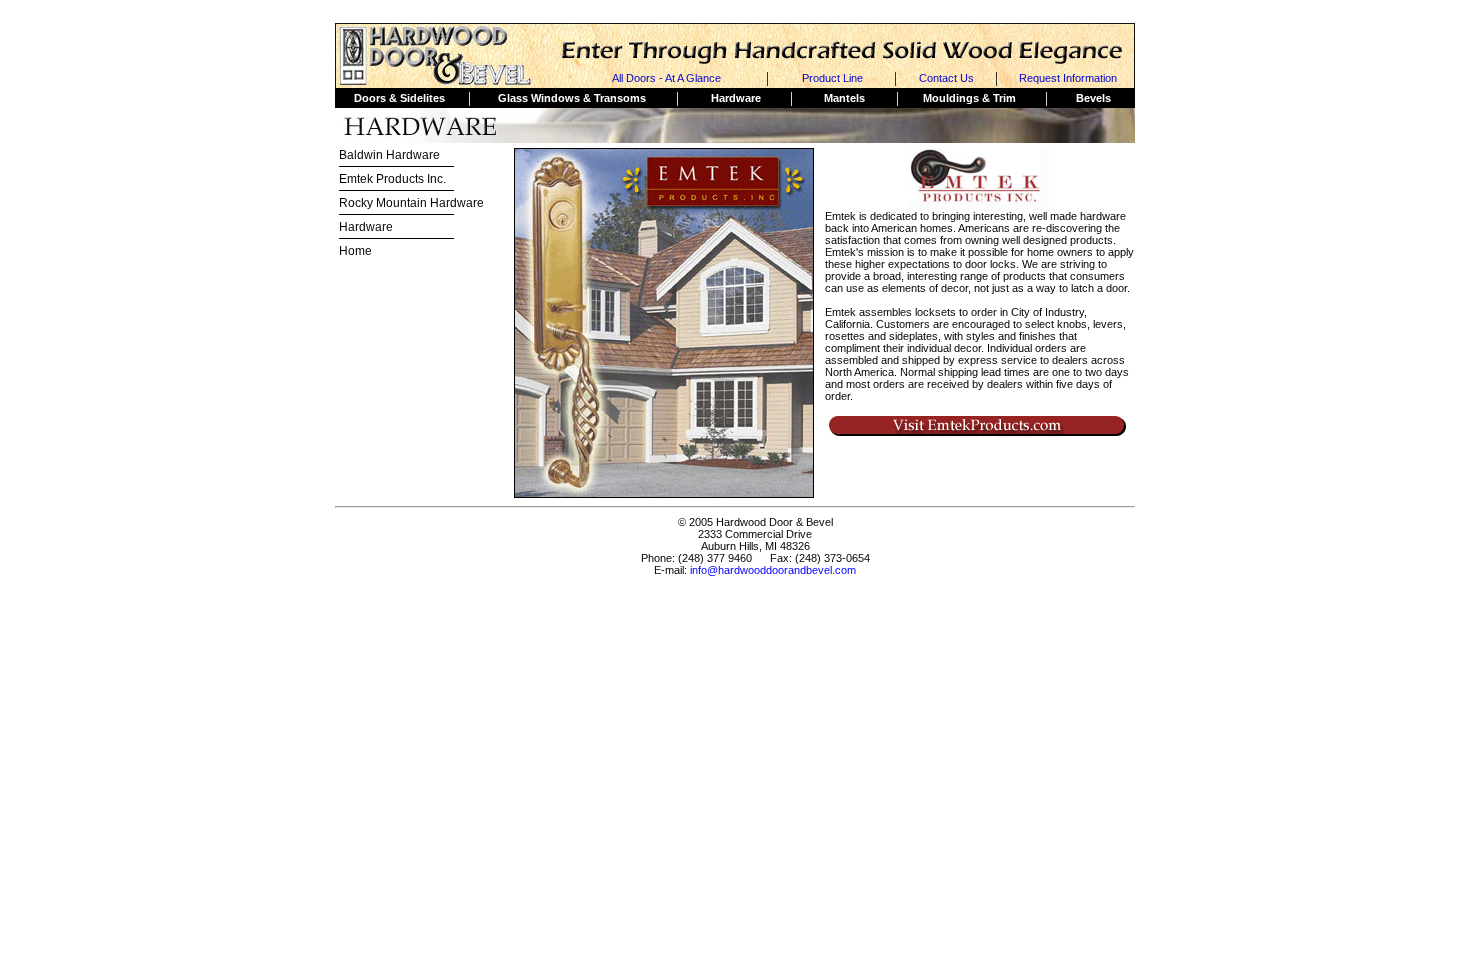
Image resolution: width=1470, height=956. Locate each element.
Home (355, 251)
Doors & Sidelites (399, 98)
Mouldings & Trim (969, 98)
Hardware (736, 98)
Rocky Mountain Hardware (411, 203)
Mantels (844, 98)
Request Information (1068, 78)
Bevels (1093, 98)
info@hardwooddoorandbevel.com (773, 570)
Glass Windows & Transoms (572, 98)
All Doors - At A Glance (666, 78)
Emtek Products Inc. (392, 179)
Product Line (832, 78)
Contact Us (946, 78)
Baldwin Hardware (389, 155)
